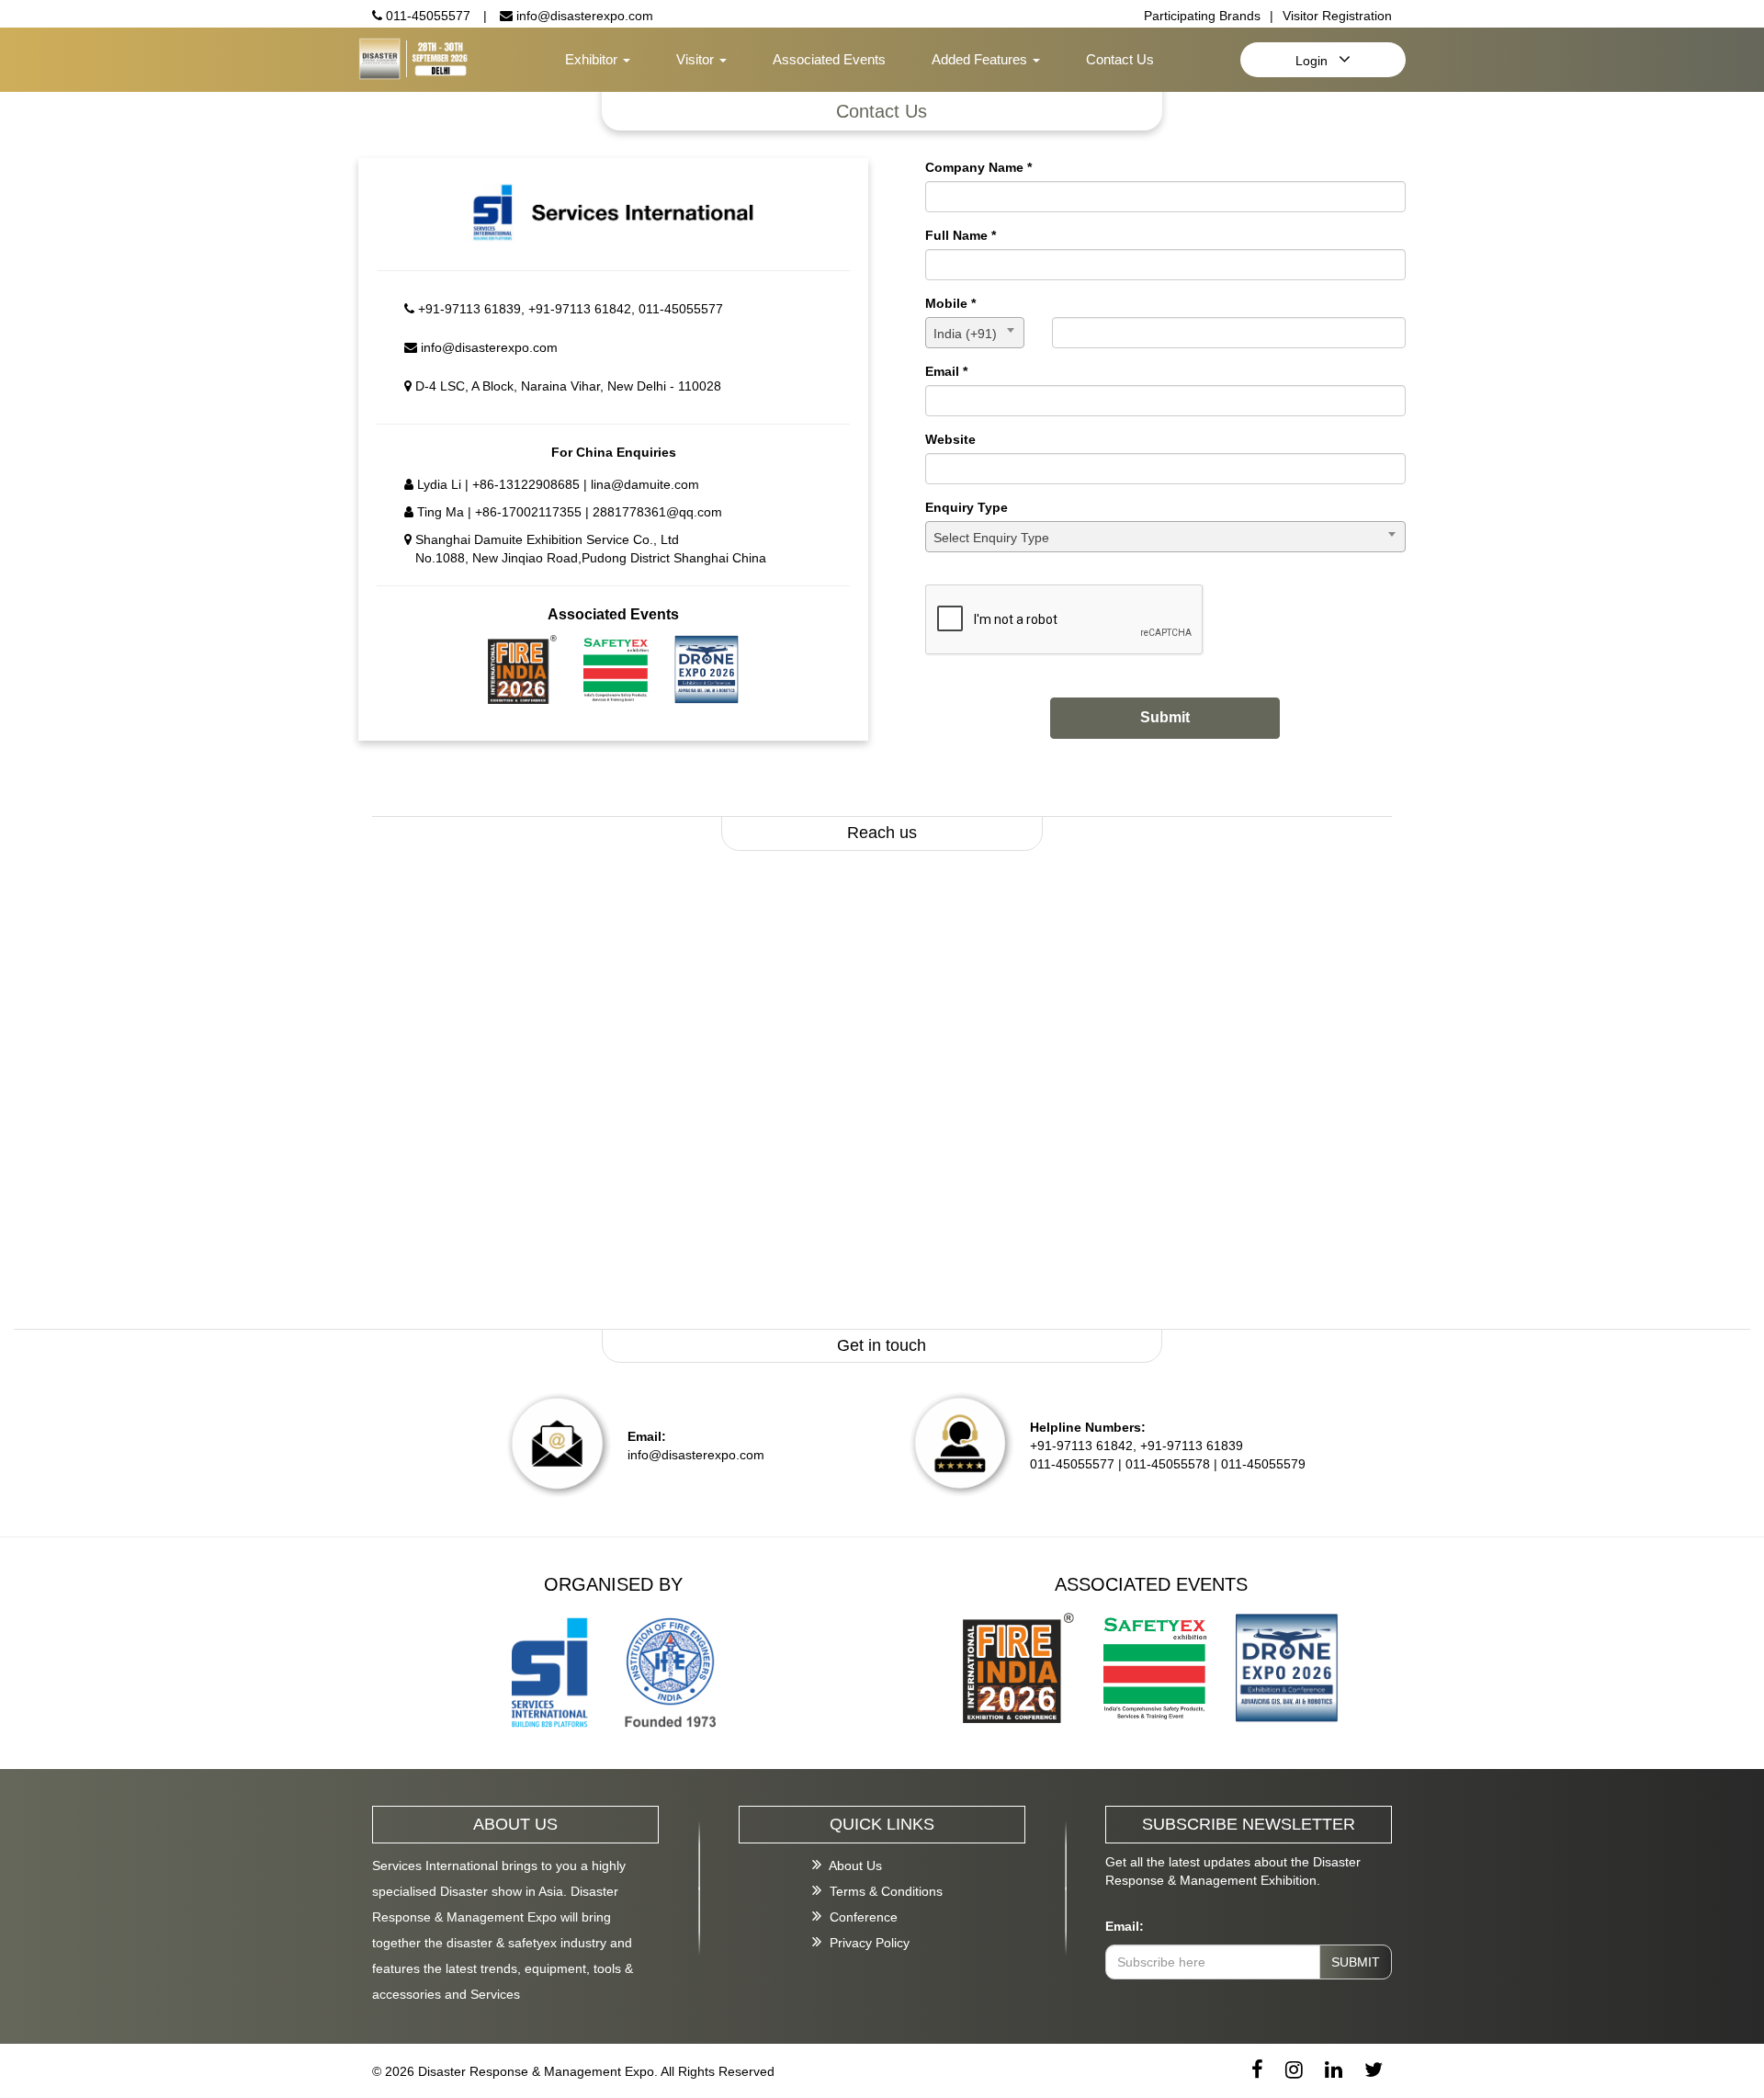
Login (1317, 61)
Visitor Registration (1337, 16)
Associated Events (829, 59)
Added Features (981, 59)
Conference (862, 1917)
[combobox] (975, 333)
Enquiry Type (967, 507)
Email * (946, 371)
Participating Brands (1202, 16)
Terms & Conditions (884, 1891)
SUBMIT (1356, 1962)
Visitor (697, 59)
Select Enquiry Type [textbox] (991, 538)
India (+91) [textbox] (965, 334)
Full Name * (961, 235)
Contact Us (1120, 59)
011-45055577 (426, 16)
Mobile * (950, 303)
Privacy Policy (868, 1943)
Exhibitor (593, 59)
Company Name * (978, 167)
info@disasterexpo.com (583, 16)
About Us (854, 1866)
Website (950, 439)
